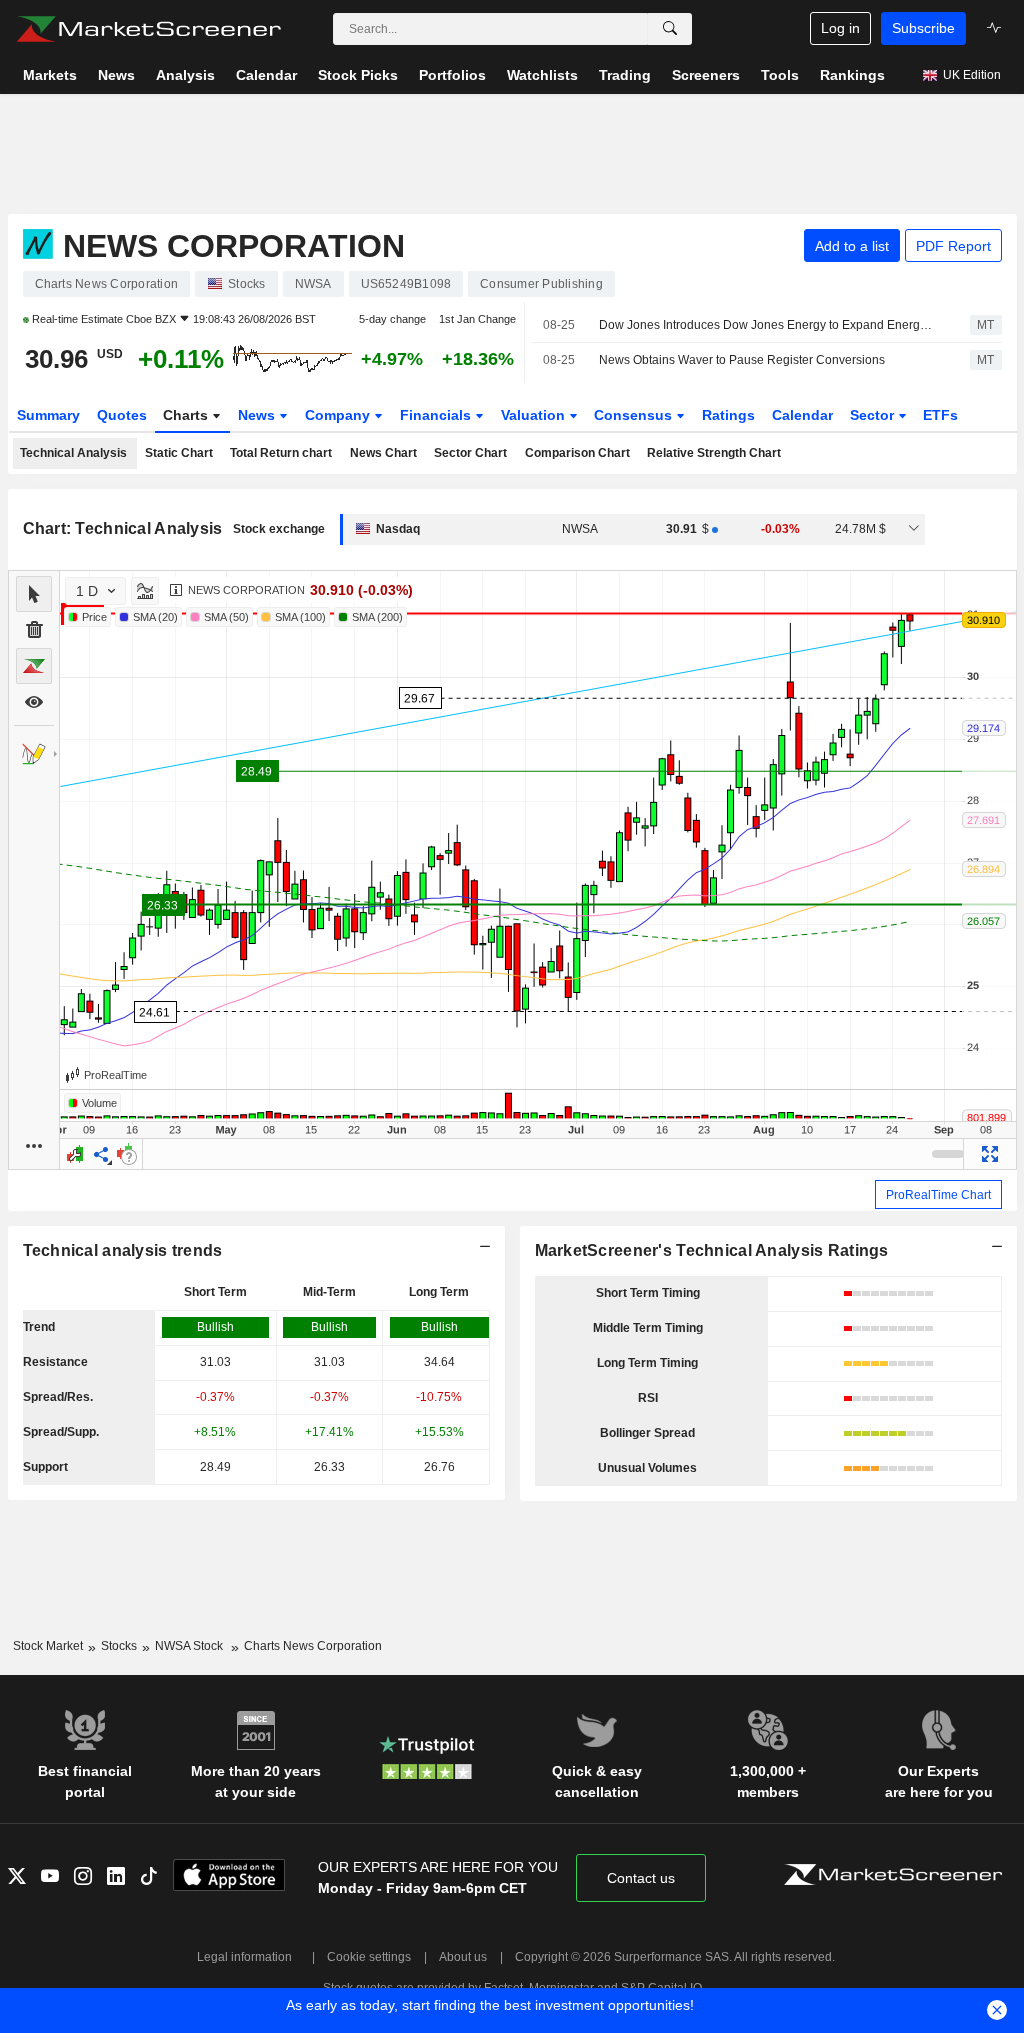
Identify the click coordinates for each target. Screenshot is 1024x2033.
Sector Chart (470, 453)
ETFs (940, 415)
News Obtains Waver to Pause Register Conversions (742, 360)
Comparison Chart (577, 453)
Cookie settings (369, 1957)
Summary (48, 415)
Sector (874, 415)
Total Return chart (281, 453)
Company (339, 415)
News (258, 415)
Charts (187, 415)
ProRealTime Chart (938, 1195)
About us (463, 1957)
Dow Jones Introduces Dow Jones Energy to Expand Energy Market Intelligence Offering (767, 325)
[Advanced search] (670, 29)
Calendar (802, 415)
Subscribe (923, 28)
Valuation (535, 415)
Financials (437, 415)
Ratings (728, 415)
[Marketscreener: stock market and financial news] (148, 29)
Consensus (635, 415)
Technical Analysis (73, 453)
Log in (840, 28)
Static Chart (179, 453)
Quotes (122, 415)
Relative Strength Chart (714, 453)
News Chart (383, 453)
